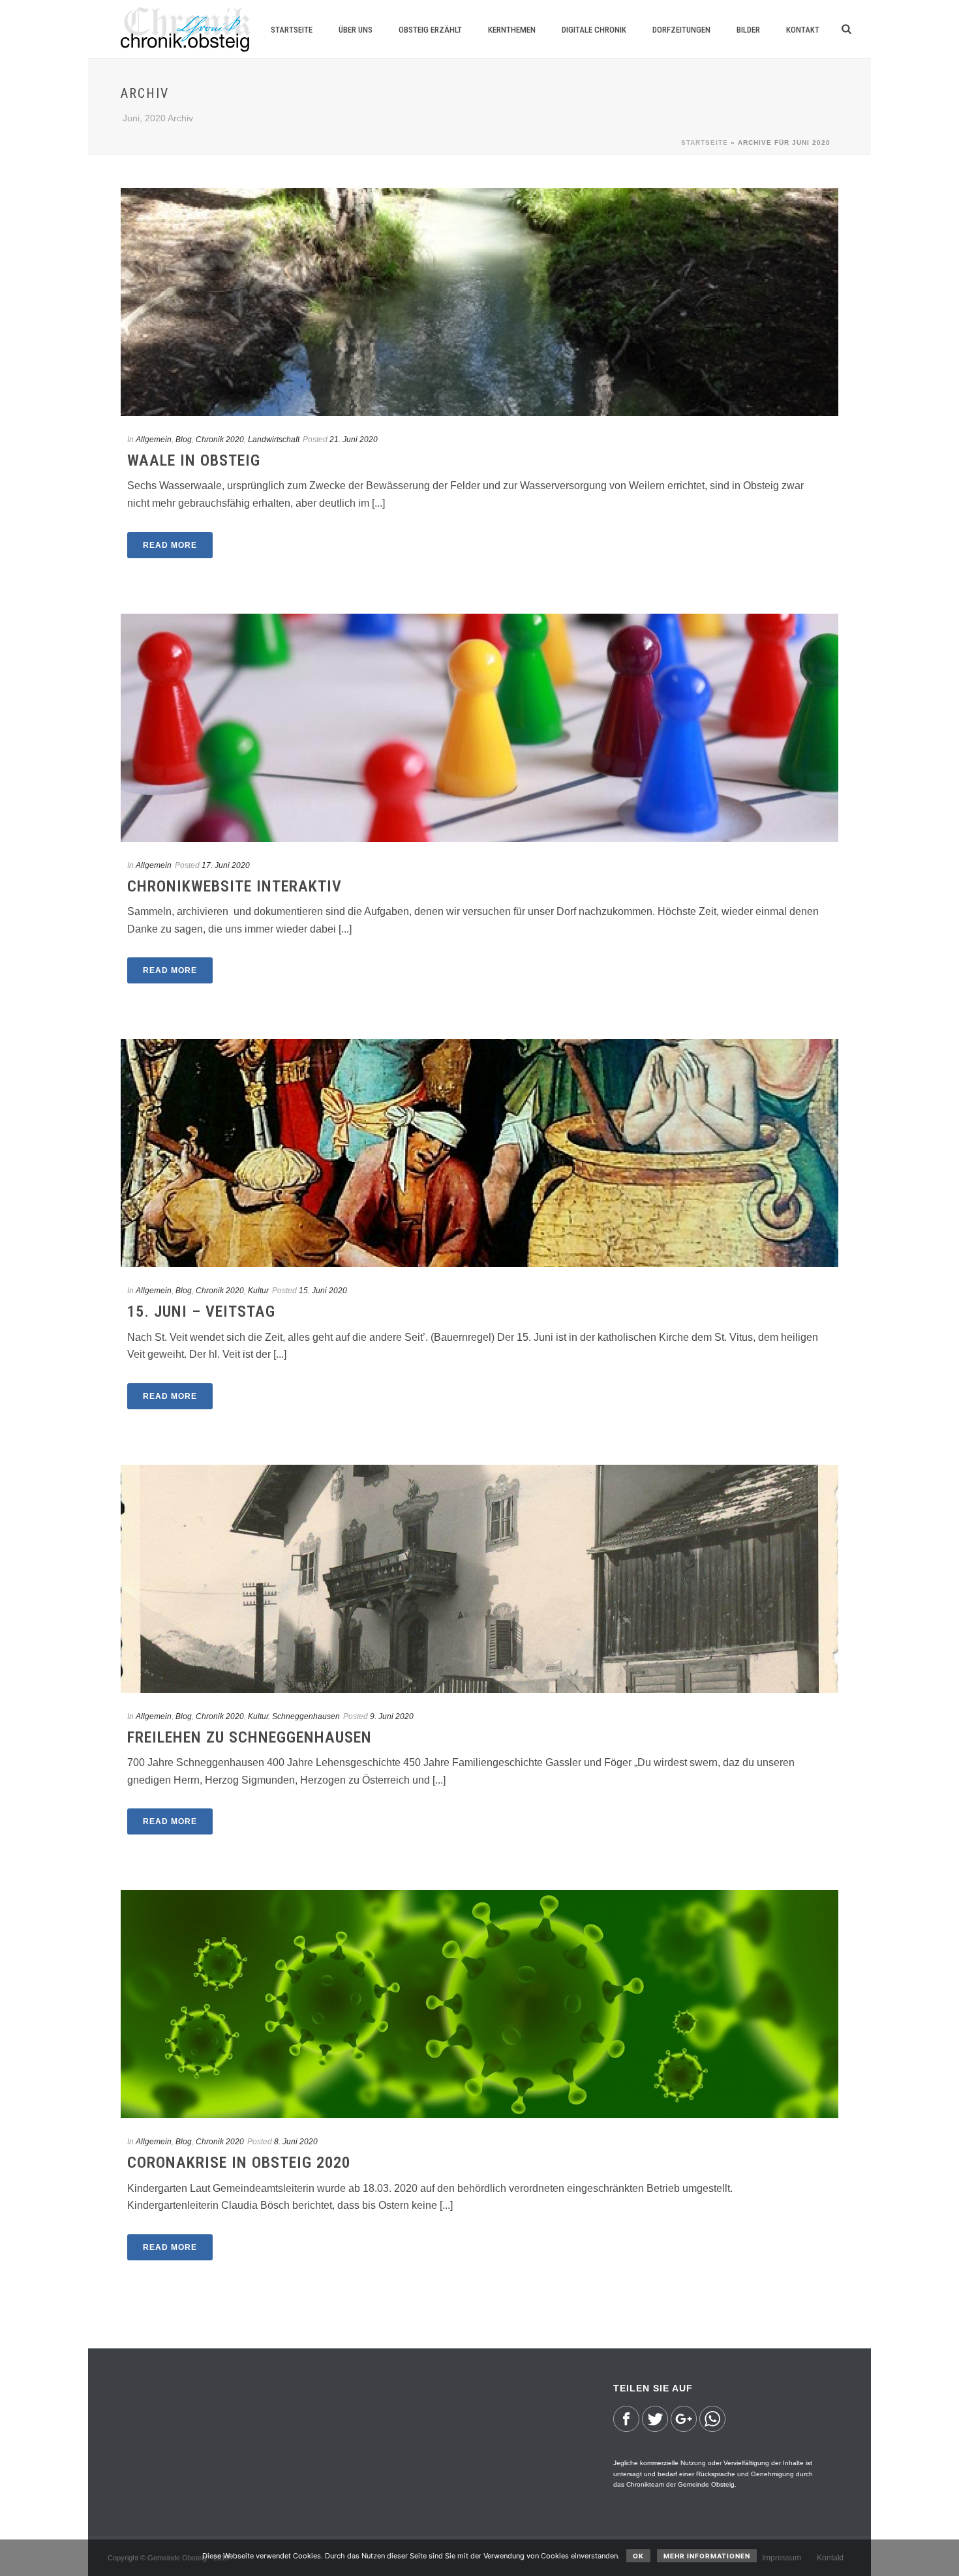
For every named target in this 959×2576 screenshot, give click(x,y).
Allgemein (154, 440)
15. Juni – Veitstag (201, 1311)
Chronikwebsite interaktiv (235, 886)
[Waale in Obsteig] (479, 302)
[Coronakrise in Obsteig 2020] (479, 2004)
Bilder (748, 30)
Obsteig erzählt (430, 30)
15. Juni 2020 (323, 1291)
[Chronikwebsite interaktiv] (479, 728)
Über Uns (356, 30)
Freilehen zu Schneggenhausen (250, 1737)
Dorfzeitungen (681, 30)
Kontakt (803, 30)
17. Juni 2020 (226, 865)
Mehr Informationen (707, 2556)
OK (638, 2556)
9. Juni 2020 (392, 1716)
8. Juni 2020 (296, 2142)
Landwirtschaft (274, 440)
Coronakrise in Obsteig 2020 (239, 2163)
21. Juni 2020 (354, 440)
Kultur (258, 1291)
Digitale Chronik (594, 30)
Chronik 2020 (220, 440)
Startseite (292, 30)
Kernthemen (512, 30)
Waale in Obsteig (194, 460)
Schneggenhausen (306, 1716)
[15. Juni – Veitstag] (479, 1153)
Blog (184, 440)
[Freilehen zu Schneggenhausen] (479, 1579)
